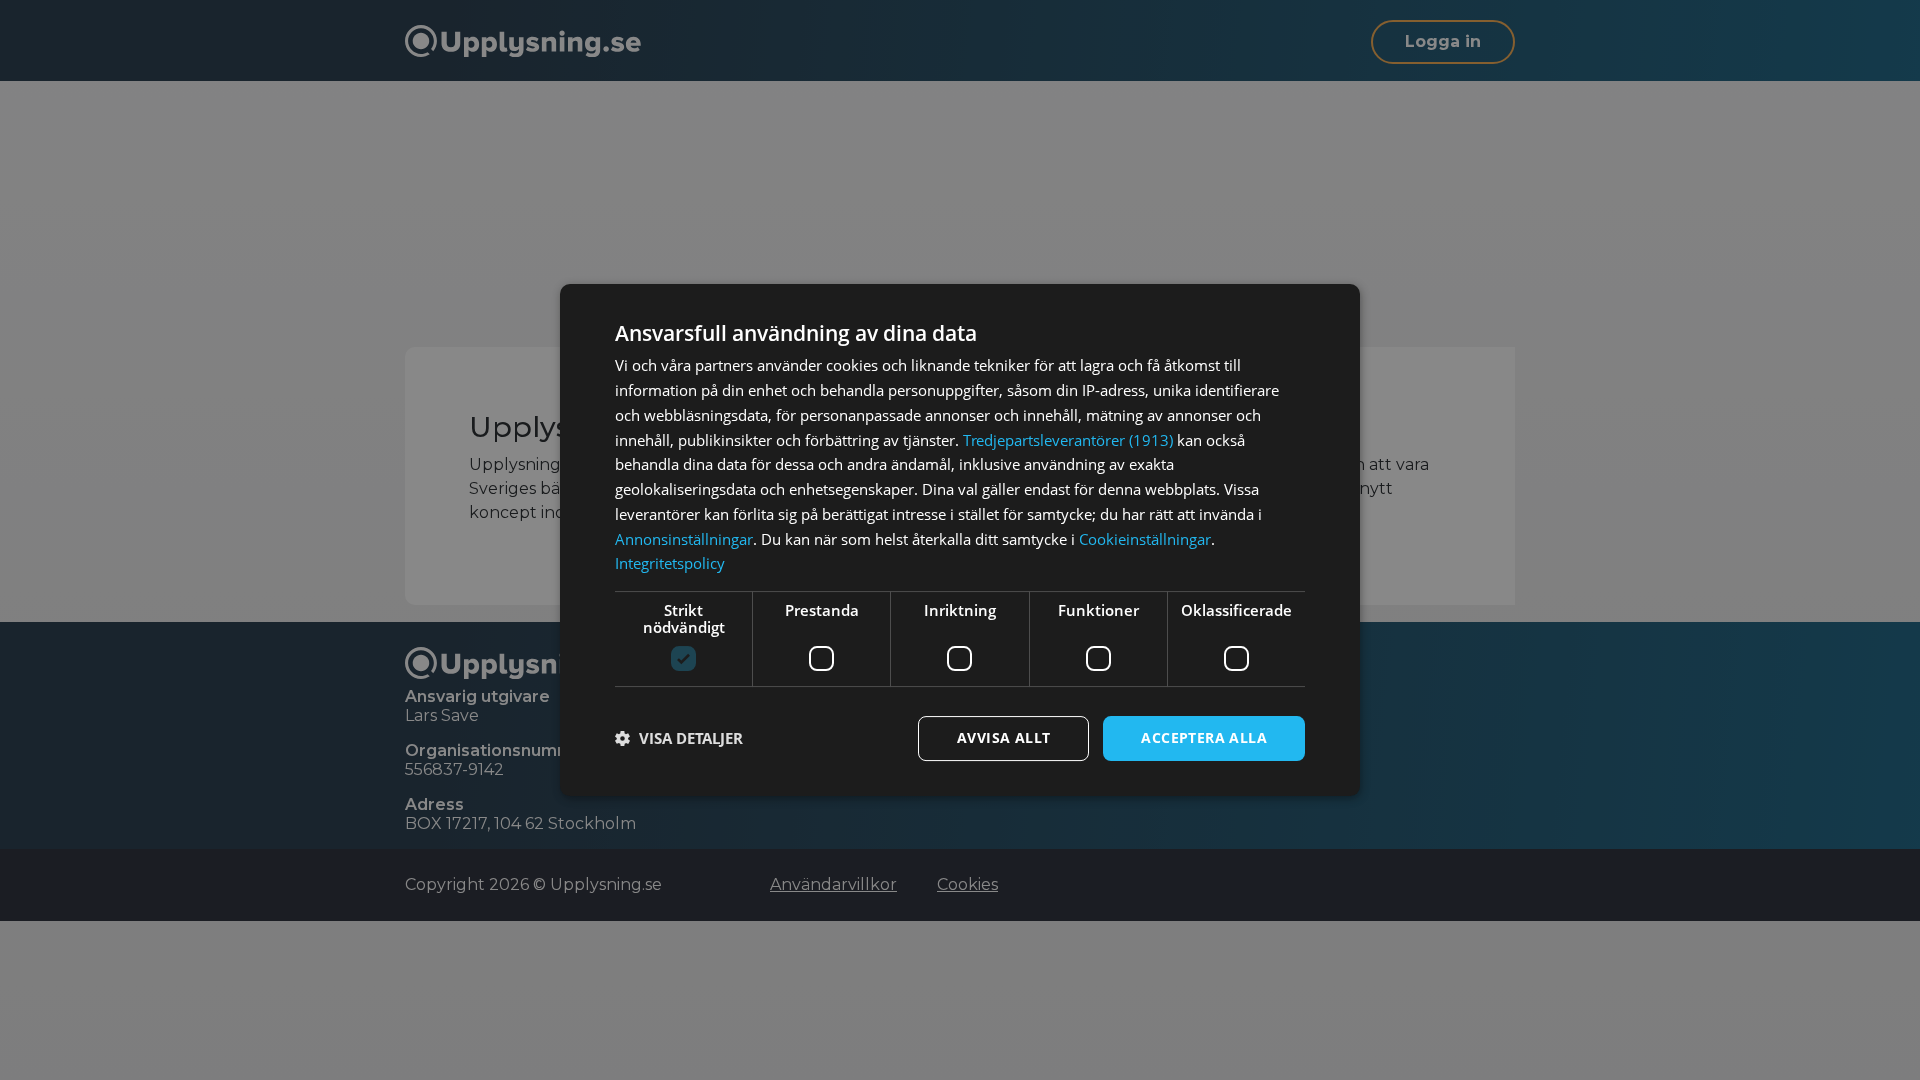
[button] (679, 739)
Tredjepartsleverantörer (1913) (1068, 440)
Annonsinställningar (684, 539)
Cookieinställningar (1145, 539)
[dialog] (960, 540)
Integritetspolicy (670, 563)
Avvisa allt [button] (1003, 737)
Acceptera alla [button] (1204, 737)
